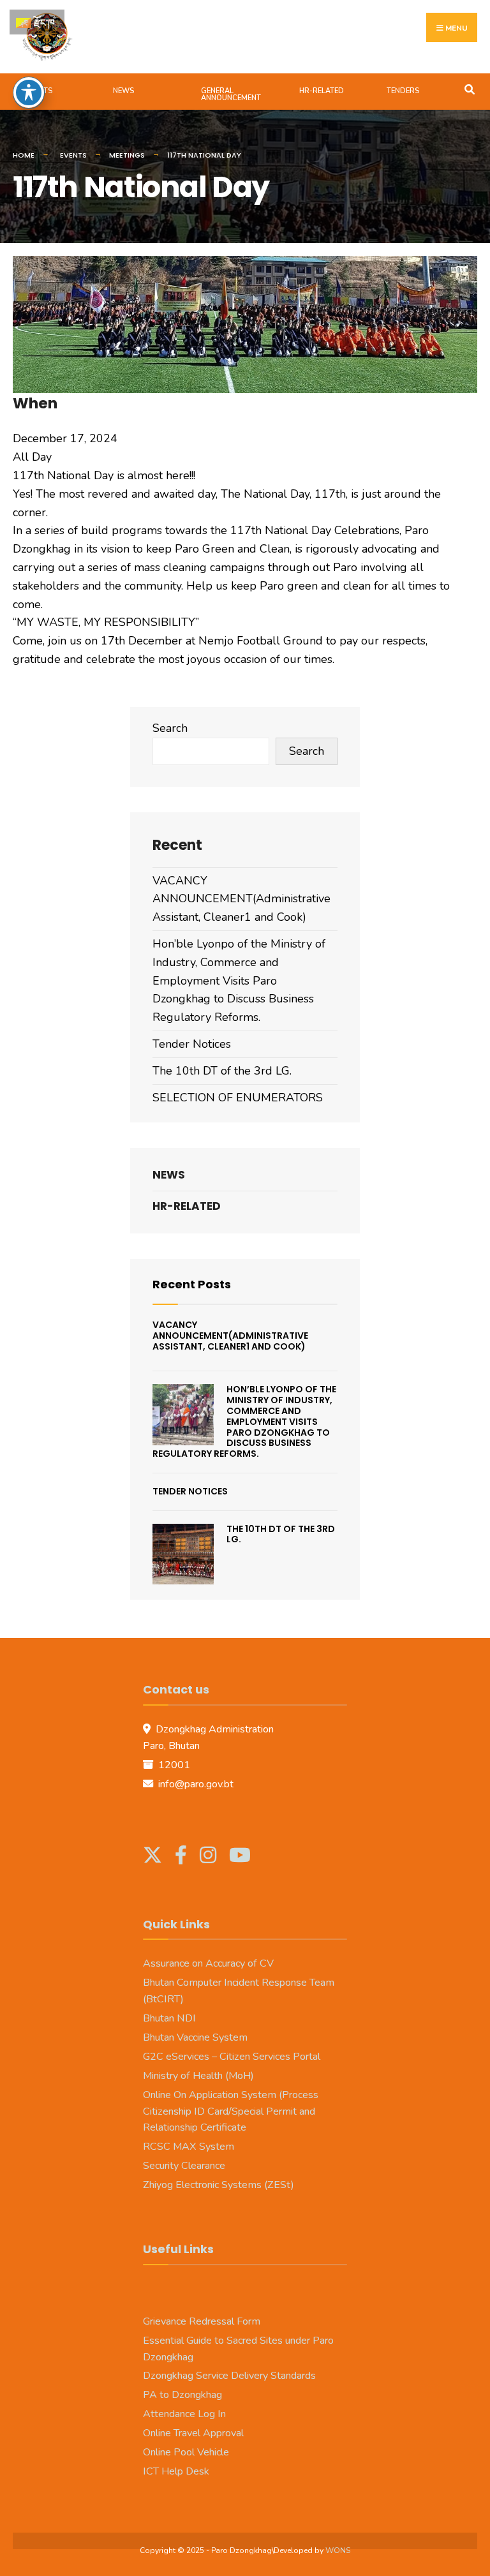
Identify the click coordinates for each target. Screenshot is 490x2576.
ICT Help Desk (176, 2471)
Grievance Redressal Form (202, 2321)
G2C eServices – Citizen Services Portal (232, 2057)
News (123, 91)
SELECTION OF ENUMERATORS (238, 1098)
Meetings (127, 155)
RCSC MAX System (189, 2147)
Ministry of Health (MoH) (198, 2076)
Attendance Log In (184, 2414)
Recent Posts (192, 1284)
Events (39, 91)
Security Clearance (184, 2166)
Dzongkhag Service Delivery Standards (229, 2376)
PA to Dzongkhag (182, 2395)
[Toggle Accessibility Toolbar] (29, 93)
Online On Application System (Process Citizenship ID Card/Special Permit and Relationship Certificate (231, 2111)
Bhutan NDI (169, 2018)
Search (170, 728)
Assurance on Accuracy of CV (208, 1963)
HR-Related (322, 91)
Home (24, 155)
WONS (338, 2550)
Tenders (403, 91)
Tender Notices (192, 1044)
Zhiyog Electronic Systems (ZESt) (219, 2185)
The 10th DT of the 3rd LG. (222, 1071)
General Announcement (231, 94)
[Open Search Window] (469, 88)
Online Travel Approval (193, 2433)
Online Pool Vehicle (186, 2452)
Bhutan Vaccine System (195, 2037)
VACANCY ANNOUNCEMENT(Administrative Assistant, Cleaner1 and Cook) (241, 899)
